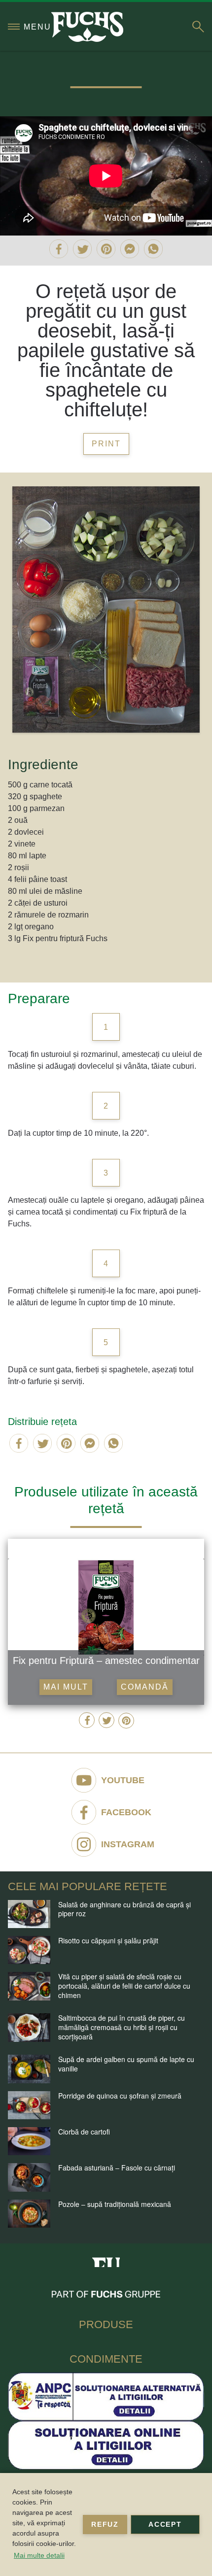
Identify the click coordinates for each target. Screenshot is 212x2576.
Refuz (105, 2524)
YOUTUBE (123, 1780)
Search (198, 27)
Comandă (145, 1687)
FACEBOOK (126, 1812)
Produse (106, 2324)
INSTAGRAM (128, 1844)
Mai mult (66, 1687)
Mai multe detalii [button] (39, 2555)
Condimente (106, 2359)
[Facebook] (59, 249)
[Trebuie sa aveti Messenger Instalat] (130, 249)
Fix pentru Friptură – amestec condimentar (106, 1661)
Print (106, 444)
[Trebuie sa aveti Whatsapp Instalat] (153, 249)
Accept (165, 2524)
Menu (37, 27)
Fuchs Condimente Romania (106, 2259)
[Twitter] (82, 249)
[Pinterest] (106, 249)
